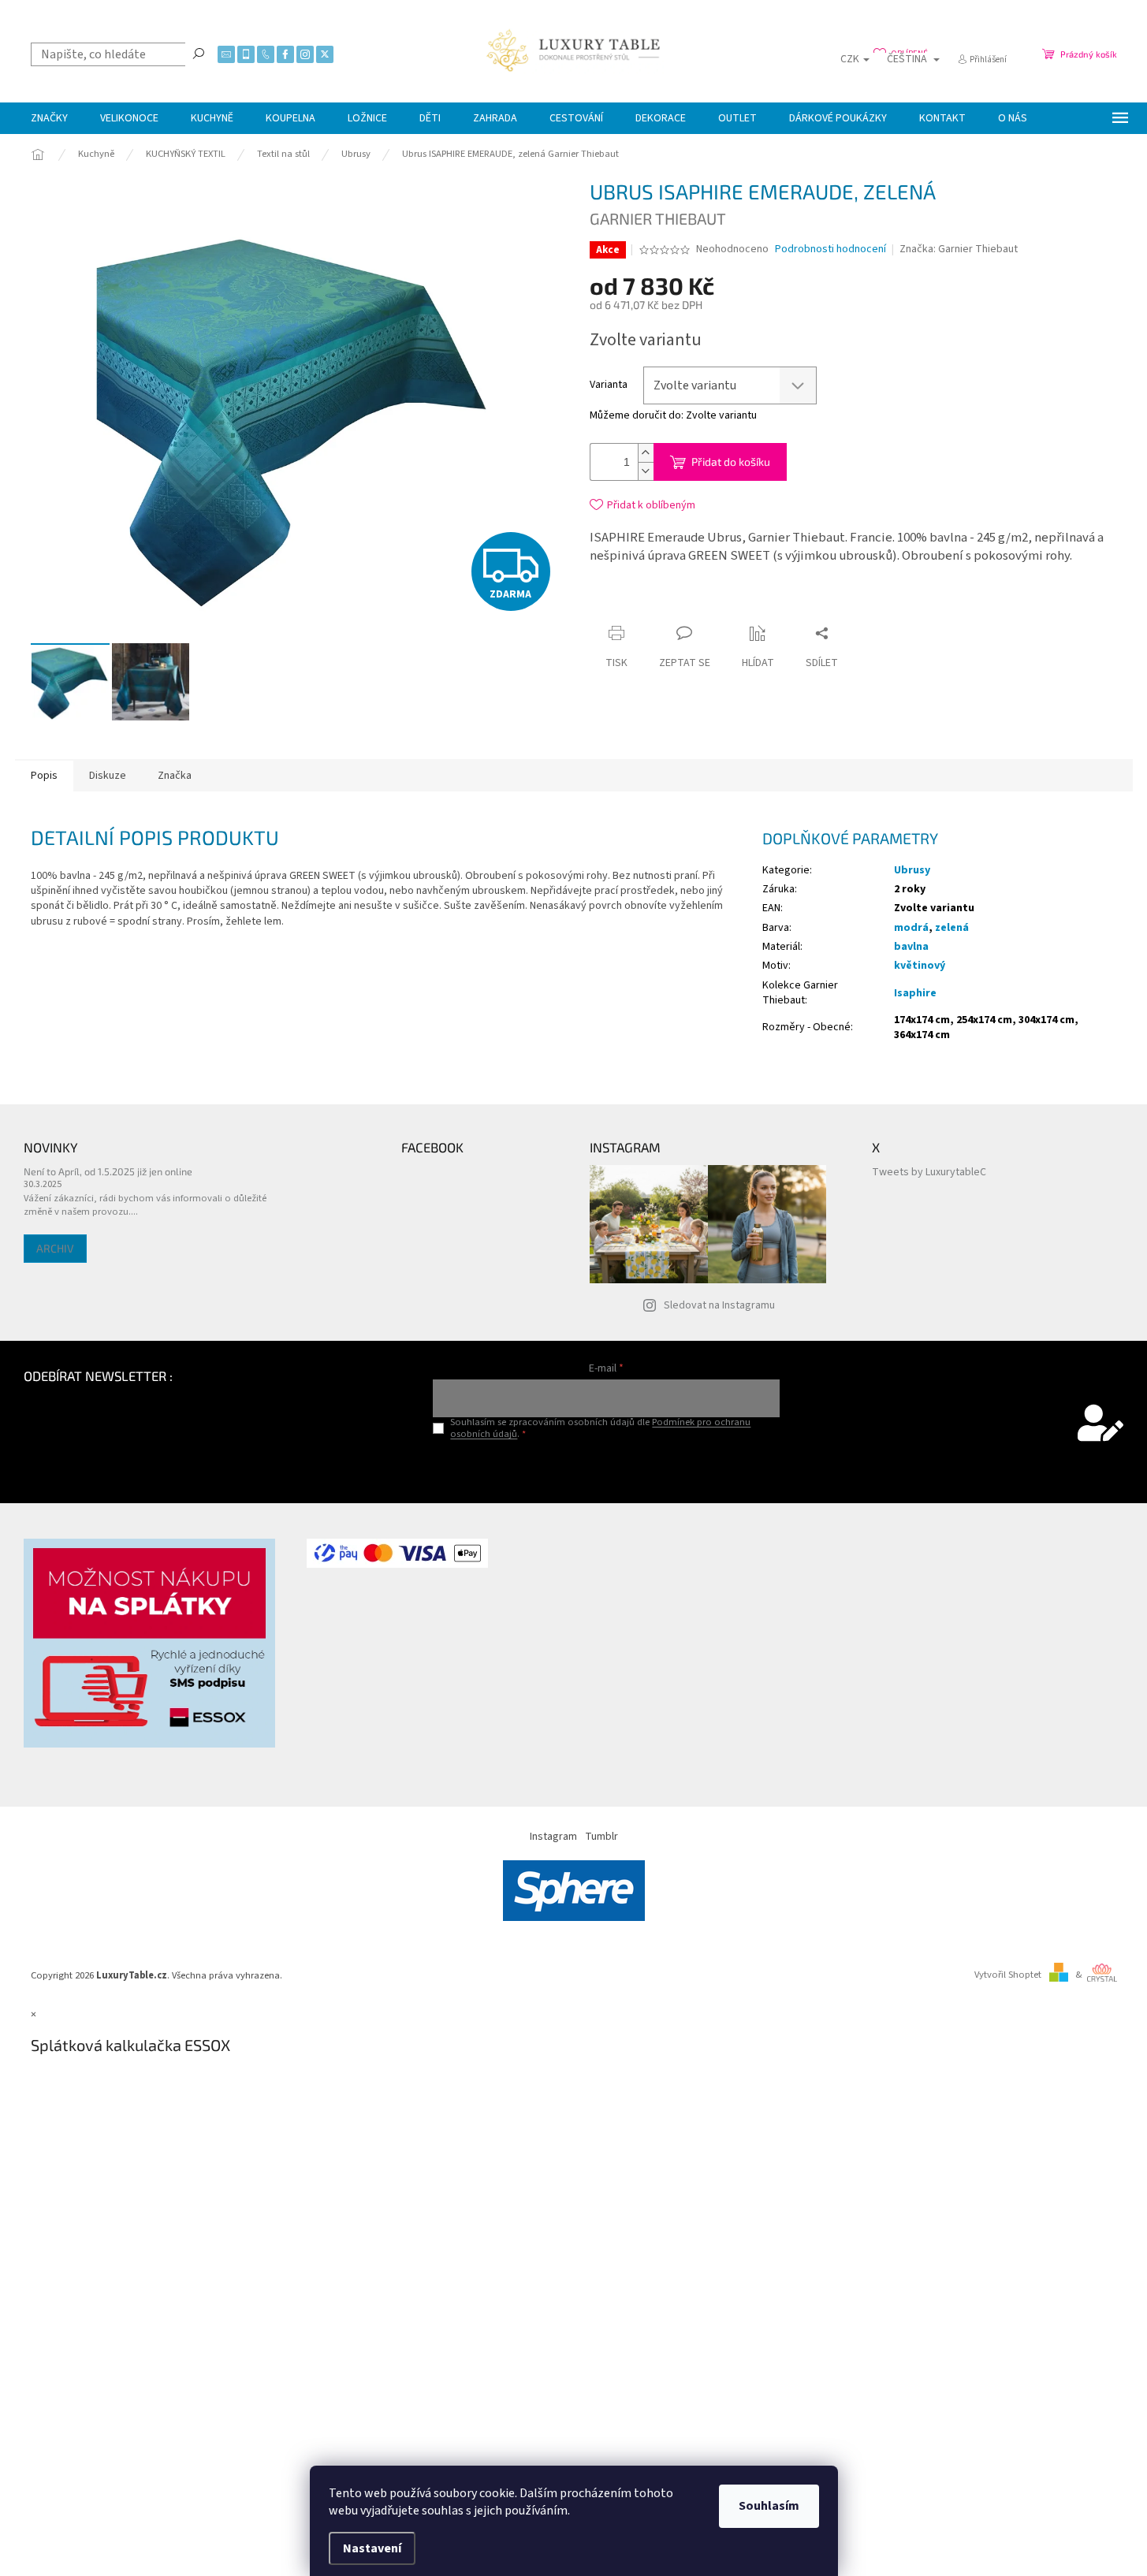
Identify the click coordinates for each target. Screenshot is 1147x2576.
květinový (920, 966)
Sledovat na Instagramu (719, 1305)
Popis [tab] (44, 776)
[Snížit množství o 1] (646, 471)
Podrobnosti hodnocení (830, 249)
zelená (952, 928)
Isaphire (915, 993)
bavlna (911, 947)
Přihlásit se (607, 1467)
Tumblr (601, 1837)
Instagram (553, 1837)
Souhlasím (769, 2506)
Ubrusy (912, 870)
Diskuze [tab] (108, 776)
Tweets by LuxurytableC (929, 1172)
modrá (911, 928)
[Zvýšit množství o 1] (646, 453)
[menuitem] (49, 118)
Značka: (959, 249)
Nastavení (372, 2548)
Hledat (199, 53)
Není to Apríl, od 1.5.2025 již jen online (108, 1171)
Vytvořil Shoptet (1008, 1975)
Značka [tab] (175, 776)
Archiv (55, 1248)
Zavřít (735, 603)
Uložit (683, 606)
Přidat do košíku (731, 462)
